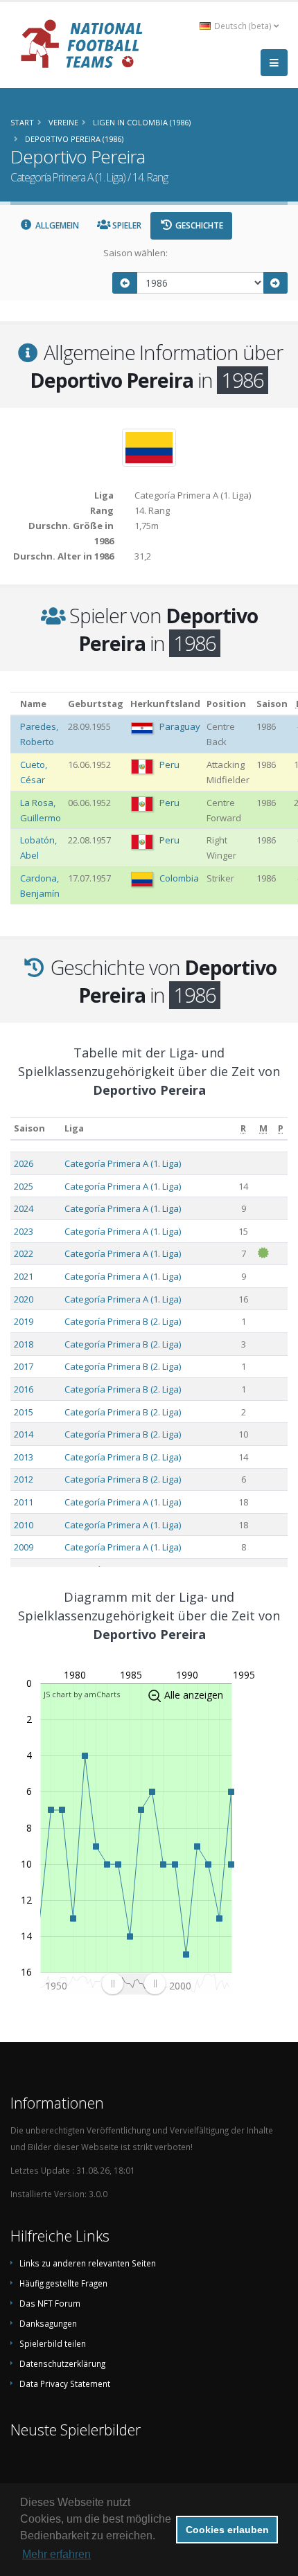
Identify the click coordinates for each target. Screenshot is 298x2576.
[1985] (125, 283)
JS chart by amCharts (82, 1694)
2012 (24, 1479)
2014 (24, 1434)
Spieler (126, 225)
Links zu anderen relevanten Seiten (88, 2263)
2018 (24, 1344)
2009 (24, 1547)
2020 (24, 1299)
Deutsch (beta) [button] (243, 26)
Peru (169, 764)
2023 (24, 1231)
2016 (24, 1389)
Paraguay (180, 726)
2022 (24, 1253)
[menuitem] (133, 1984)
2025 (24, 1186)
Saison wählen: (135, 253)
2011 (24, 1502)
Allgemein (56, 225)
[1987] (276, 283)
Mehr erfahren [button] (56, 2554)
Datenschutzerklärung (62, 2363)
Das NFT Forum (50, 2303)
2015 (24, 1412)
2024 (24, 1208)
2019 (24, 1321)
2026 (24, 1163)
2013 (24, 1457)
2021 (24, 1276)
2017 (24, 1366)
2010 (24, 1525)
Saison (29, 1128)
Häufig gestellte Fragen (63, 2283)
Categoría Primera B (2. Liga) (123, 1321)
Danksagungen (48, 2323)
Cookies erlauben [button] (227, 2530)
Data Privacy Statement (65, 2383)
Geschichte (198, 225)
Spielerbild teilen (53, 2343)
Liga (74, 1128)
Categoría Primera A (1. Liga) (123, 1163)
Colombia (179, 878)
